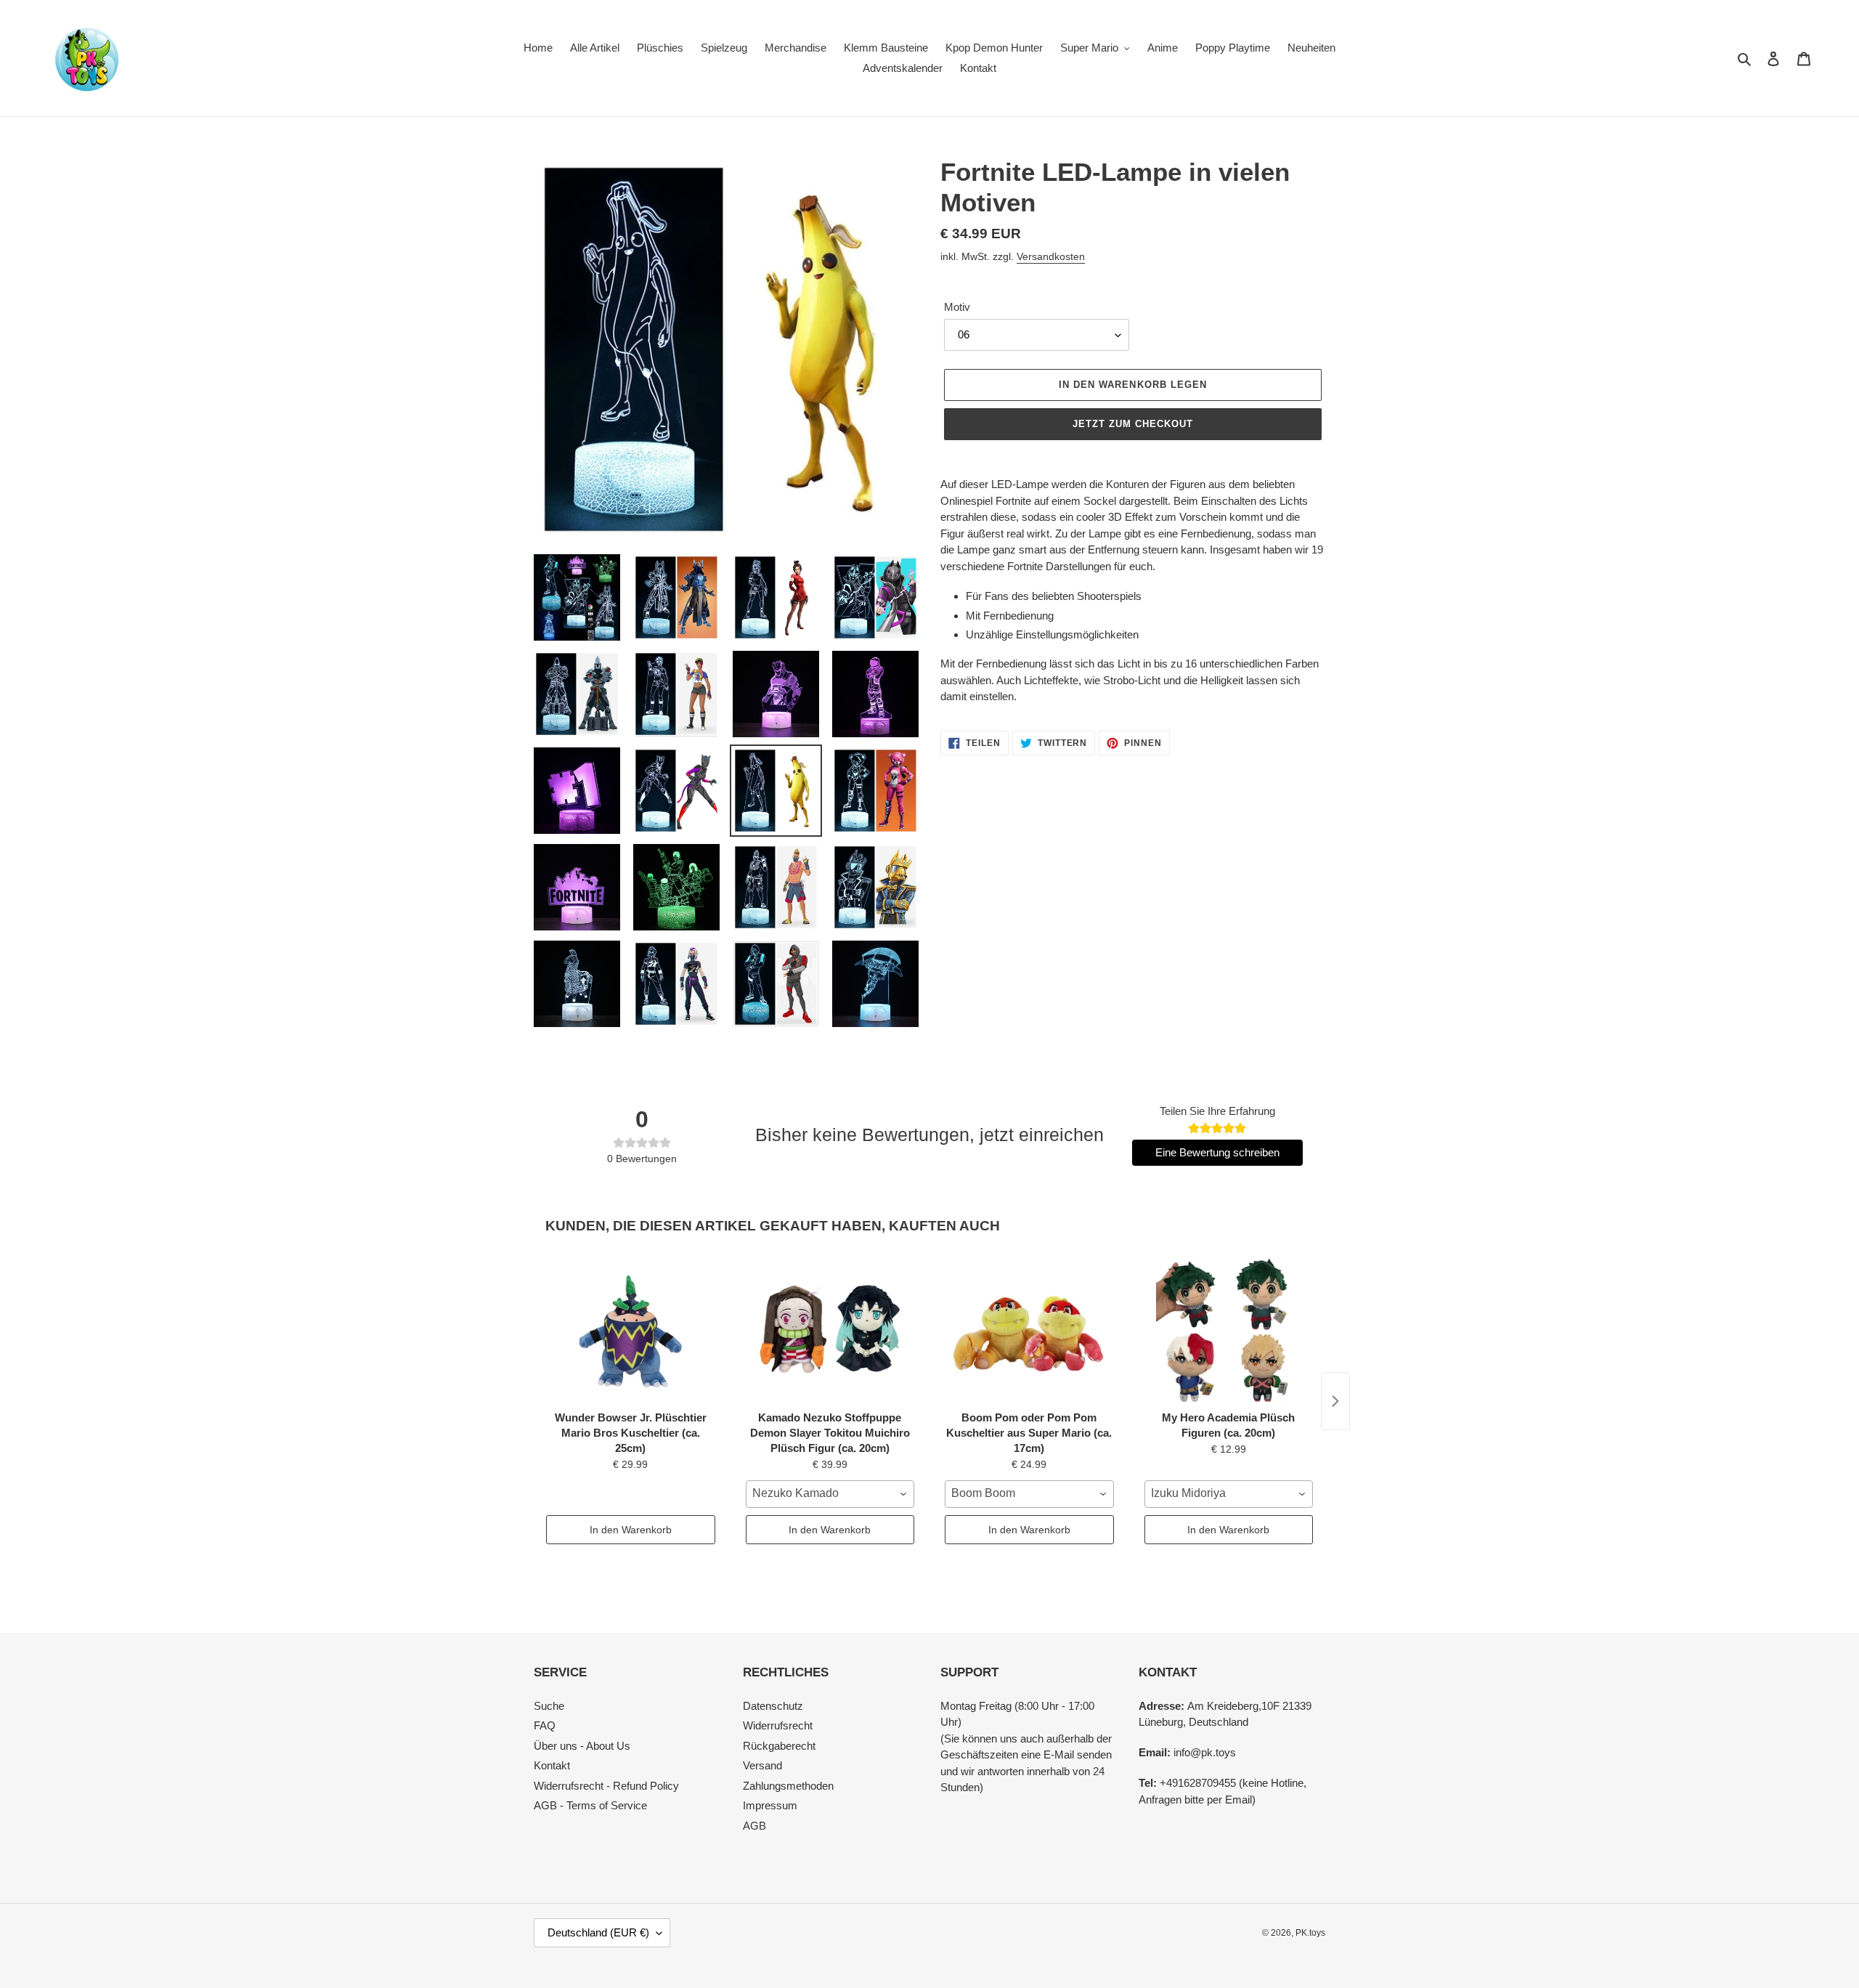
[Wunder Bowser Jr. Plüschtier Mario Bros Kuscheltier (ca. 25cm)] (631, 1331)
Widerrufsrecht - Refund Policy (606, 1786)
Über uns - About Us (582, 1746)
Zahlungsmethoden (788, 1786)
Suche (549, 1706)
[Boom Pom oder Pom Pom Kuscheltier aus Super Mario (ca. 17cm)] (1029, 1331)
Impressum (770, 1805)
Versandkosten (1051, 256)
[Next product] (1335, 1401)
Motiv (957, 307)
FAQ (545, 1725)
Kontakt (552, 1765)
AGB (754, 1826)
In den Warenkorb (631, 1530)
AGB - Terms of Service (590, 1805)
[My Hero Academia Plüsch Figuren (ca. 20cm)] (1229, 1331)
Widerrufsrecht (778, 1725)
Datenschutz (773, 1706)
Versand (762, 1765)
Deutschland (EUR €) (598, 1932)
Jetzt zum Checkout (1133, 424)
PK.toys (1310, 1933)
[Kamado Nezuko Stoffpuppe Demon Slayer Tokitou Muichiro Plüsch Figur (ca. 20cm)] (830, 1331)
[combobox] (830, 1494)
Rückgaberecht (779, 1746)
